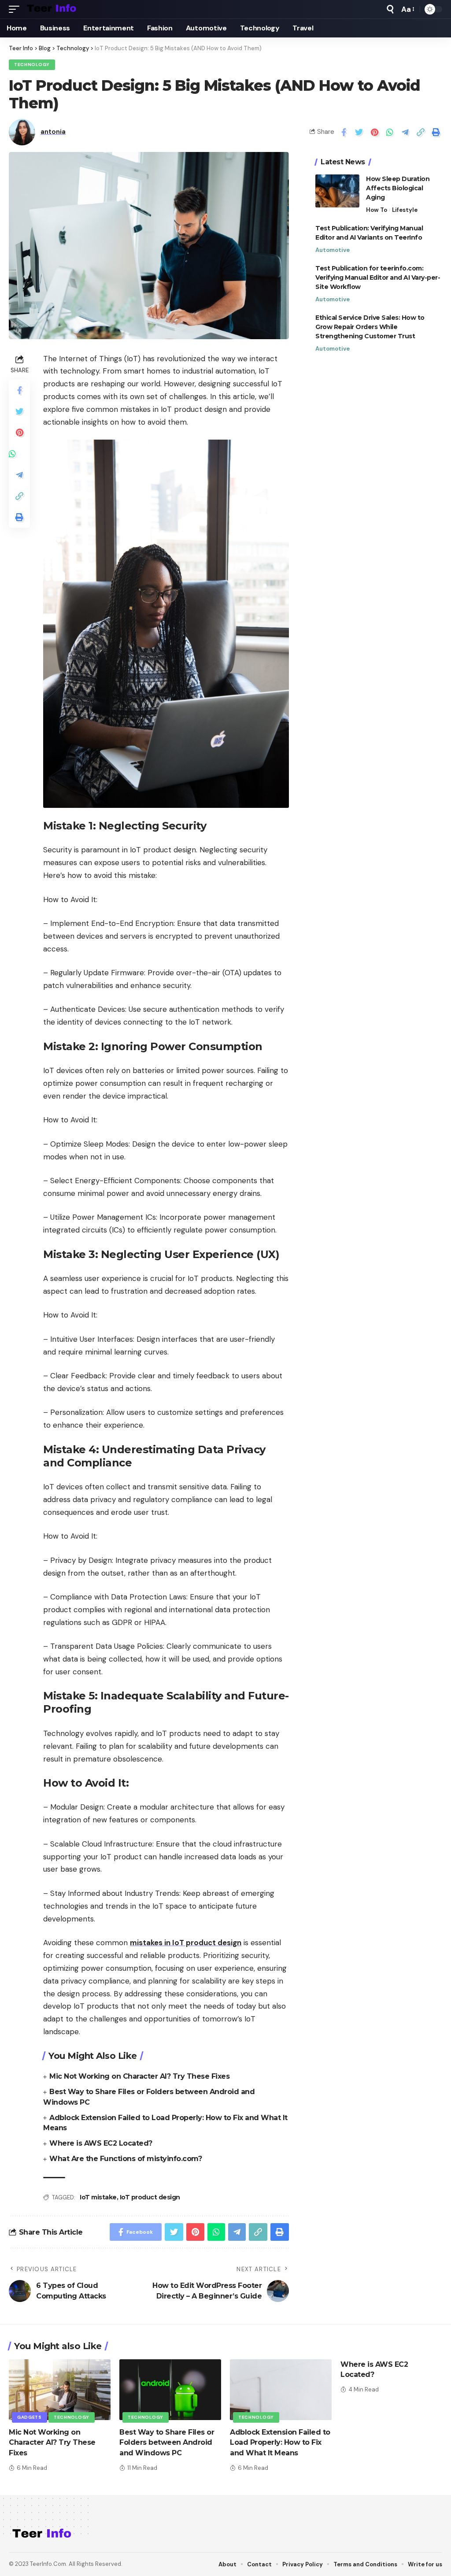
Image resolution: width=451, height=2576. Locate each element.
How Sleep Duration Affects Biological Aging (398, 188)
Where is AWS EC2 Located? (102, 2143)
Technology (32, 65)
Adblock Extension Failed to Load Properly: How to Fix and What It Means (280, 2442)
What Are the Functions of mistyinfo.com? (127, 2159)
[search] (390, 9)
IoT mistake (98, 2197)
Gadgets (30, 2417)
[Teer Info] (52, 9)
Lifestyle (405, 210)
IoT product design (150, 2197)
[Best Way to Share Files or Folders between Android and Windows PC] (170, 2390)
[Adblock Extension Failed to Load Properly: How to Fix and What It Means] (281, 2390)
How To (377, 210)
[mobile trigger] (16, 9)
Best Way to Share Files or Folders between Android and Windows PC (167, 2442)
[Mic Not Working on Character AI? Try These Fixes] (60, 2390)
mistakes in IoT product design (186, 1943)
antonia (53, 132)
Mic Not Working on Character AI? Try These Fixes (139, 2076)
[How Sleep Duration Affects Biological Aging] (337, 191)
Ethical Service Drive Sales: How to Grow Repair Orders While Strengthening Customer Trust (370, 327)
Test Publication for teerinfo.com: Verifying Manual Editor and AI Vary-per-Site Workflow (378, 278)
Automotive (333, 250)
